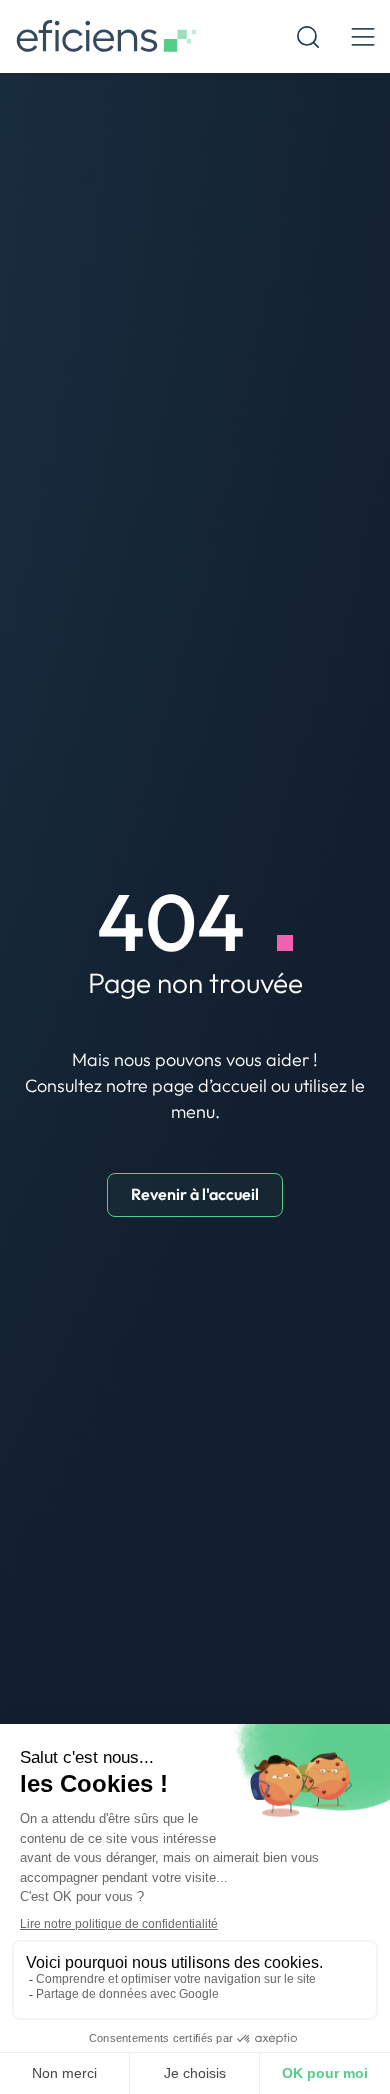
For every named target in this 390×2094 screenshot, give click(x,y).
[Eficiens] (106, 36)
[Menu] (362, 36)
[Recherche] (308, 37)
